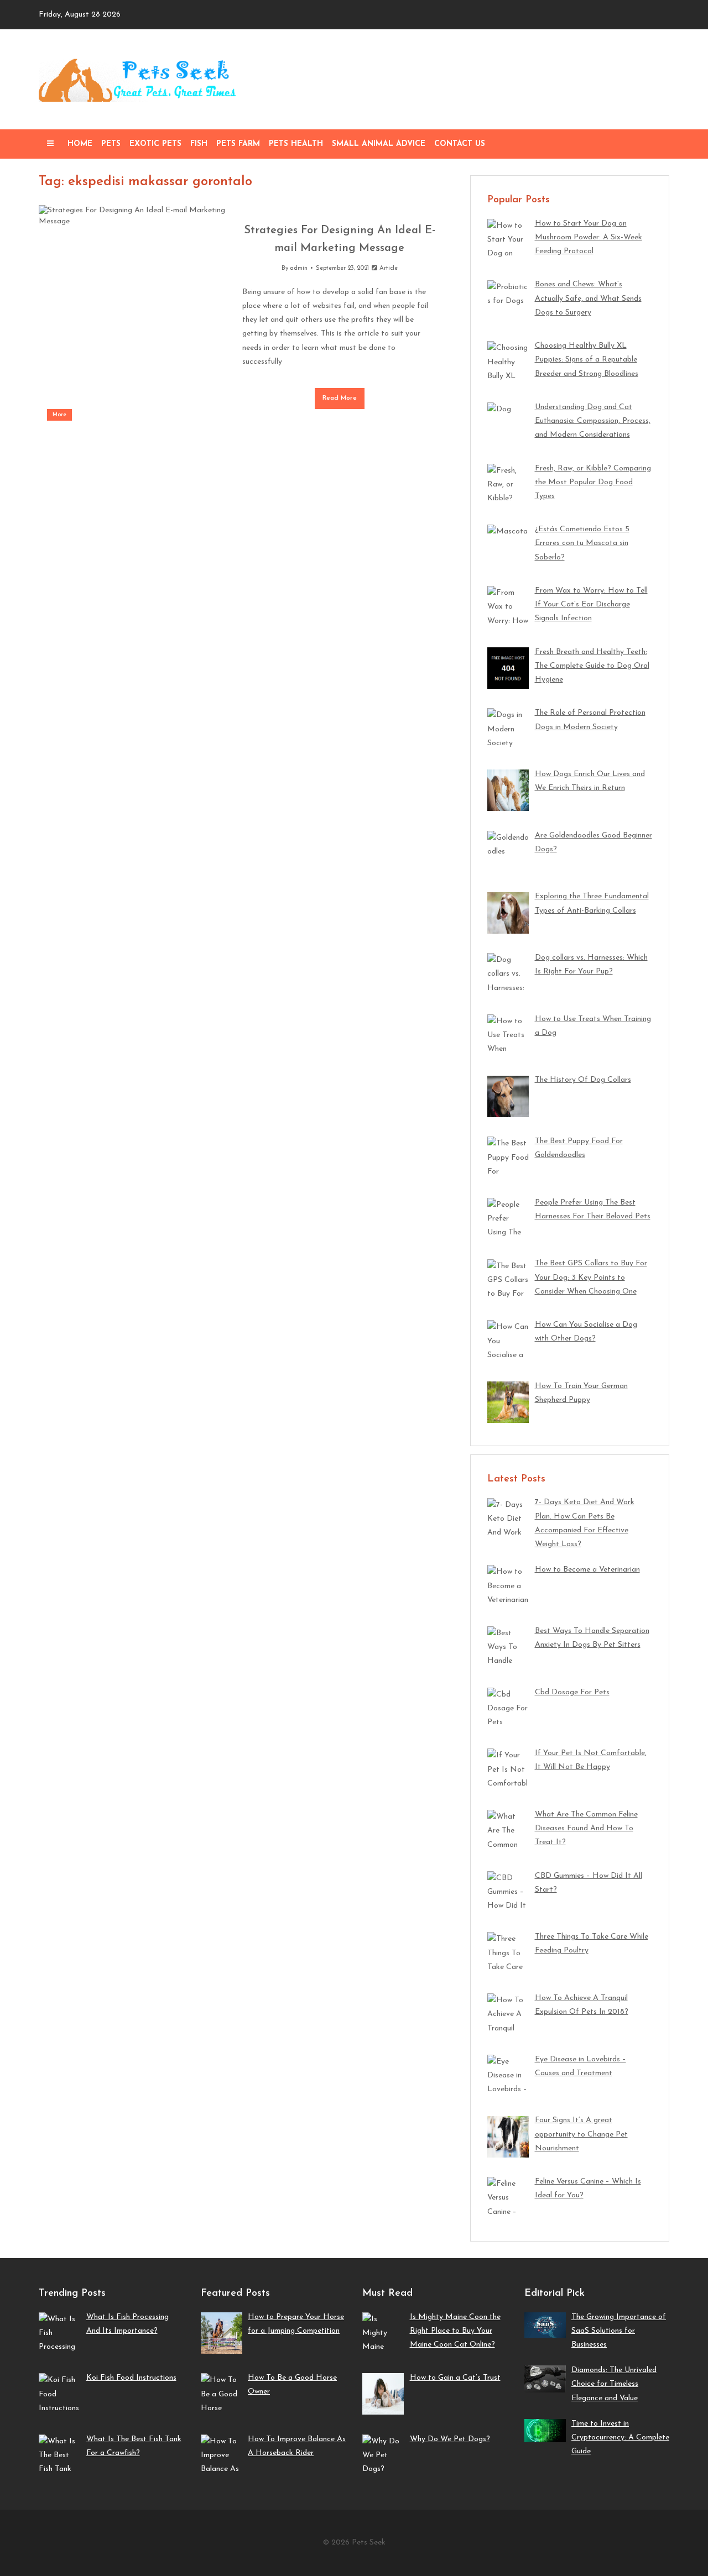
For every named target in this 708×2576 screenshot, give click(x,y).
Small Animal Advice (379, 144)
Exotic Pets (155, 144)
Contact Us (460, 144)
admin (299, 268)
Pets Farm (238, 144)
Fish (199, 144)
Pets (111, 144)
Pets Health (296, 144)
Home (80, 144)
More (59, 415)
